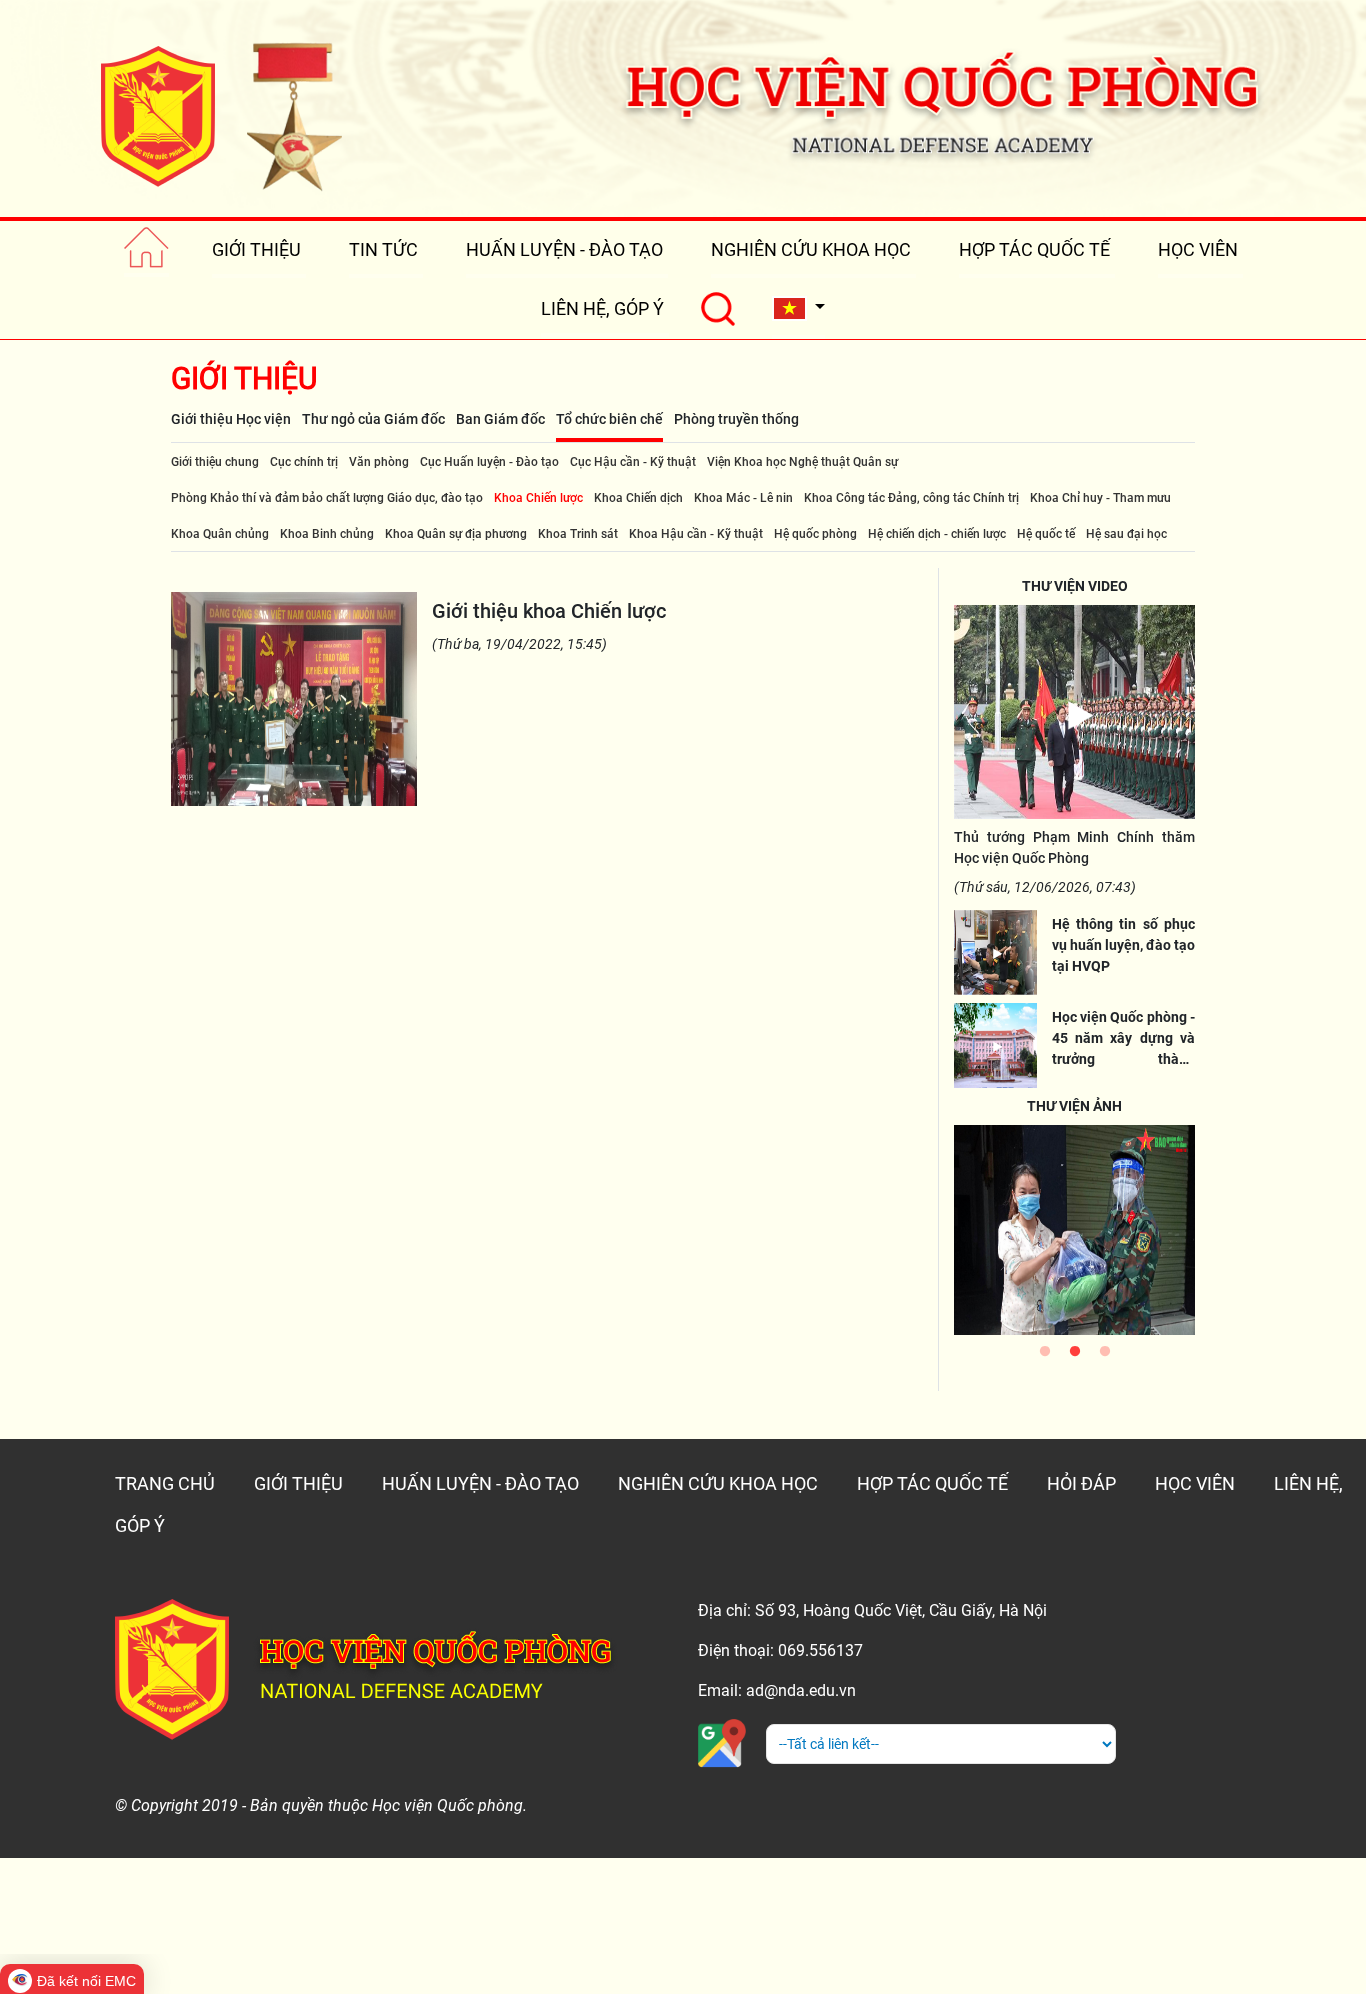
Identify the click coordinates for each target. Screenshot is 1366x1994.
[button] (799, 308)
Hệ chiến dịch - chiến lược (937, 534)
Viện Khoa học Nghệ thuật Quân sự (802, 462)
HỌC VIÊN (1198, 249)
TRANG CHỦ (165, 1483)
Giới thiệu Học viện (231, 419)
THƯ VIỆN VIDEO (1075, 586)
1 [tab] (1045, 1356)
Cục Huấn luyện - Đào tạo (489, 462)
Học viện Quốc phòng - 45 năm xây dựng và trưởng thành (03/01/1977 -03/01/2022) (1123, 1059)
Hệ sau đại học (1126, 534)
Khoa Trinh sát (578, 534)
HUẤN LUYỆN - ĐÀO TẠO (564, 249)
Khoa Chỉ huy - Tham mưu (1100, 498)
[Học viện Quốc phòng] (221, 116)
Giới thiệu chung (215, 462)
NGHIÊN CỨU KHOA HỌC (811, 249)
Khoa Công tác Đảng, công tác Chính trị (911, 498)
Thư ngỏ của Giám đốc (373, 419)
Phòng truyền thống (736, 419)
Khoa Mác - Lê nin (743, 498)
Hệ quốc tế (1046, 534)
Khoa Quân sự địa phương (456, 534)
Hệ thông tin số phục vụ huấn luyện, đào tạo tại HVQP (1123, 945)
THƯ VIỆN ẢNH (1074, 1106)
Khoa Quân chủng (220, 534)
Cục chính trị (304, 462)
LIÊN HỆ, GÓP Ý (602, 308)
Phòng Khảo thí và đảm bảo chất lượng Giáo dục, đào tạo (327, 498)
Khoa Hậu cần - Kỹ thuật (696, 534)
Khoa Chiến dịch (638, 498)
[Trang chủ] (146, 249)
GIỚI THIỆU (256, 249)
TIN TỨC (383, 249)
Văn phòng (379, 462)
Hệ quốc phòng (815, 534)
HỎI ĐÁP (1081, 1483)
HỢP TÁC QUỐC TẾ (1034, 249)
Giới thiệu (244, 378)
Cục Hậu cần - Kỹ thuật (633, 462)
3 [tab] (1105, 1356)
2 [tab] (1075, 1356)
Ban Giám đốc (500, 419)
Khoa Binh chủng (327, 534)
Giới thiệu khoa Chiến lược (549, 611)
